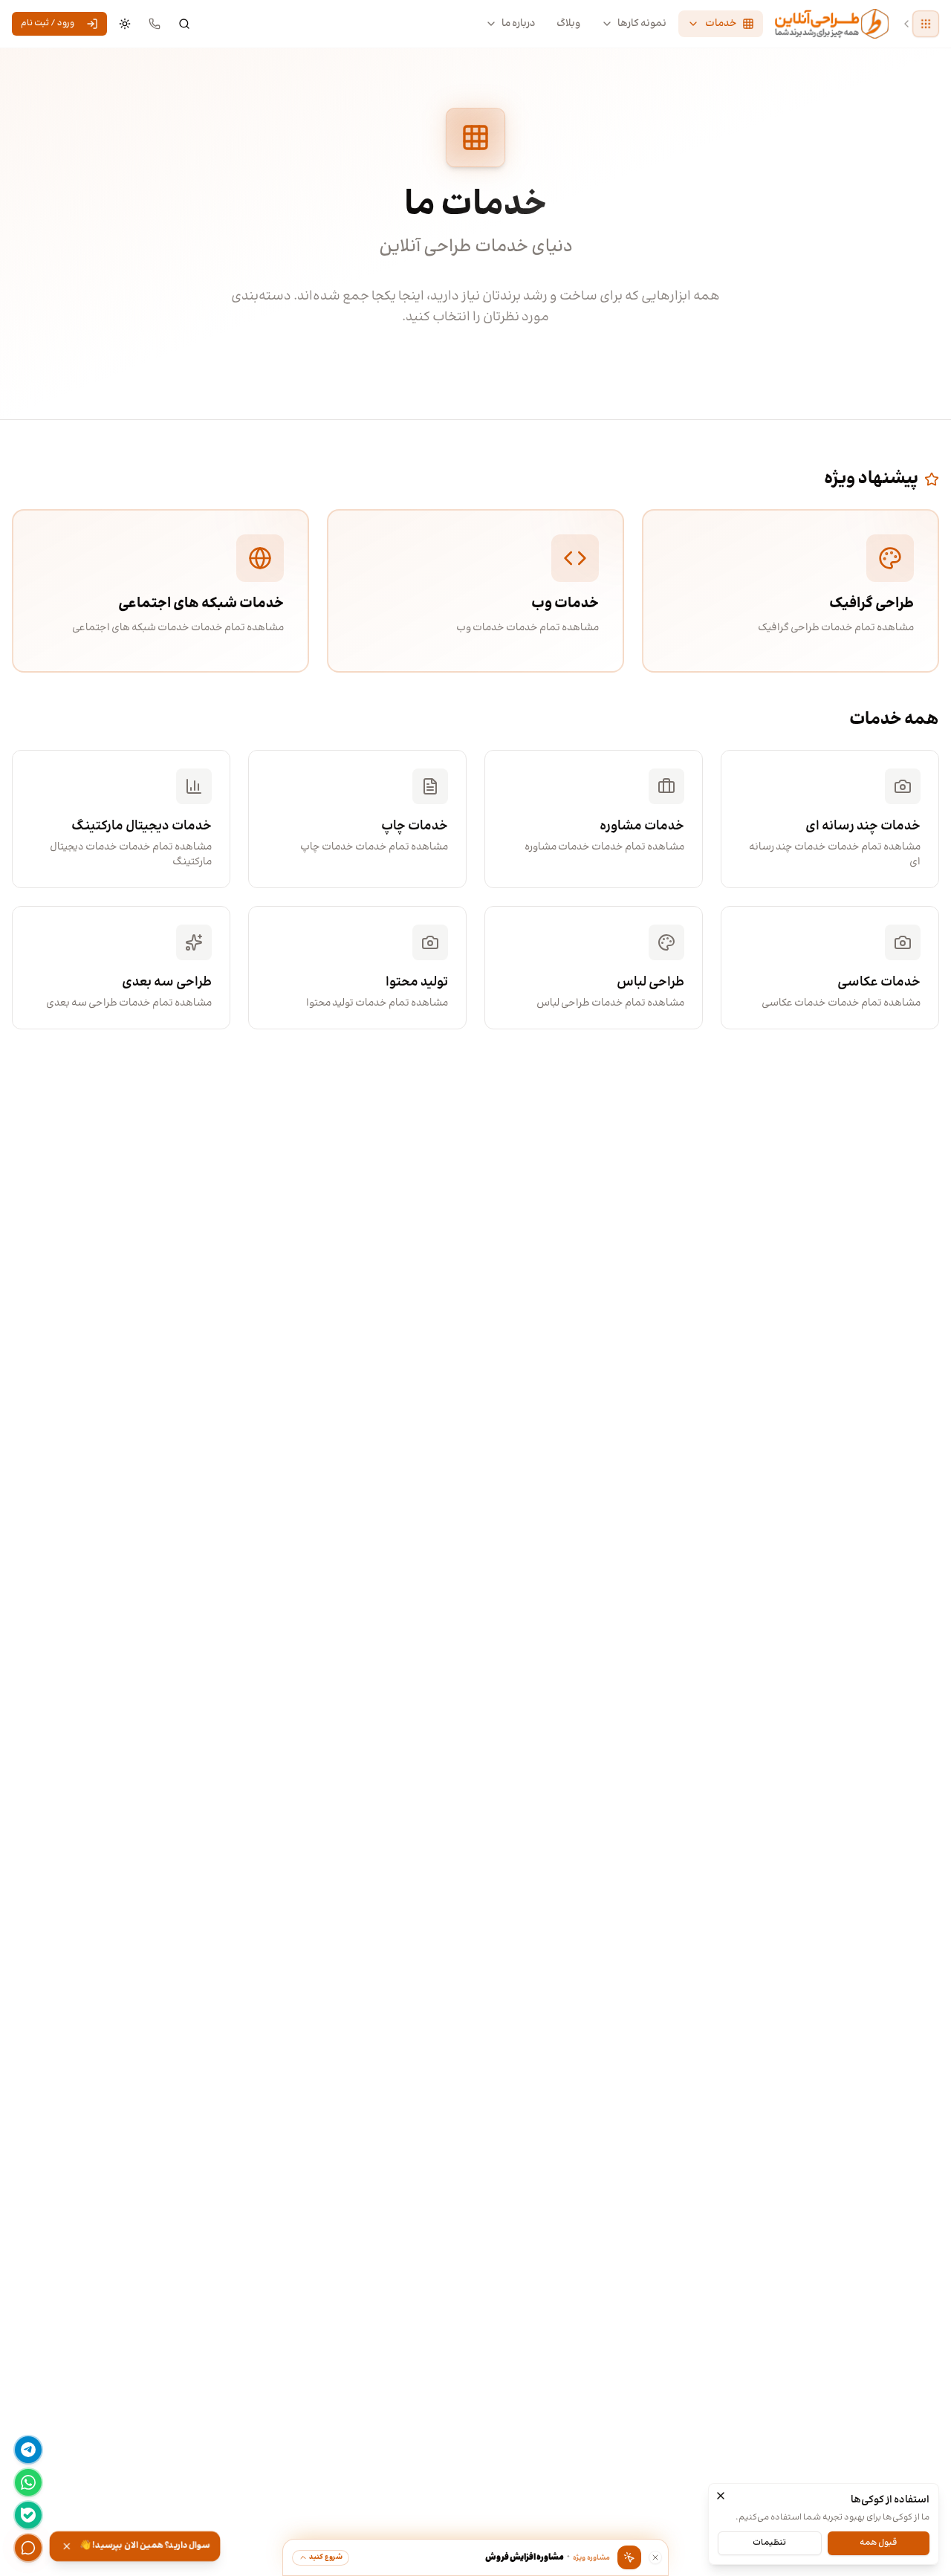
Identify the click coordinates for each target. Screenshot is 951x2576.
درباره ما (519, 24)
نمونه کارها (642, 24)
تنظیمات (769, 2542)
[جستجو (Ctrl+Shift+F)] (184, 24)
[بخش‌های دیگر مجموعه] (926, 24)
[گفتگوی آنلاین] (28, 2548)
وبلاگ (568, 24)
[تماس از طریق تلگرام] (28, 2450)
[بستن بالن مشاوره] (655, 2557)
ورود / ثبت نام (48, 23)
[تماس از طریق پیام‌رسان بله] (28, 2515)
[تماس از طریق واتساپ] (28, 2482)
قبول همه (878, 2542)
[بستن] (721, 2496)
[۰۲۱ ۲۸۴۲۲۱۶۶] (155, 24)
